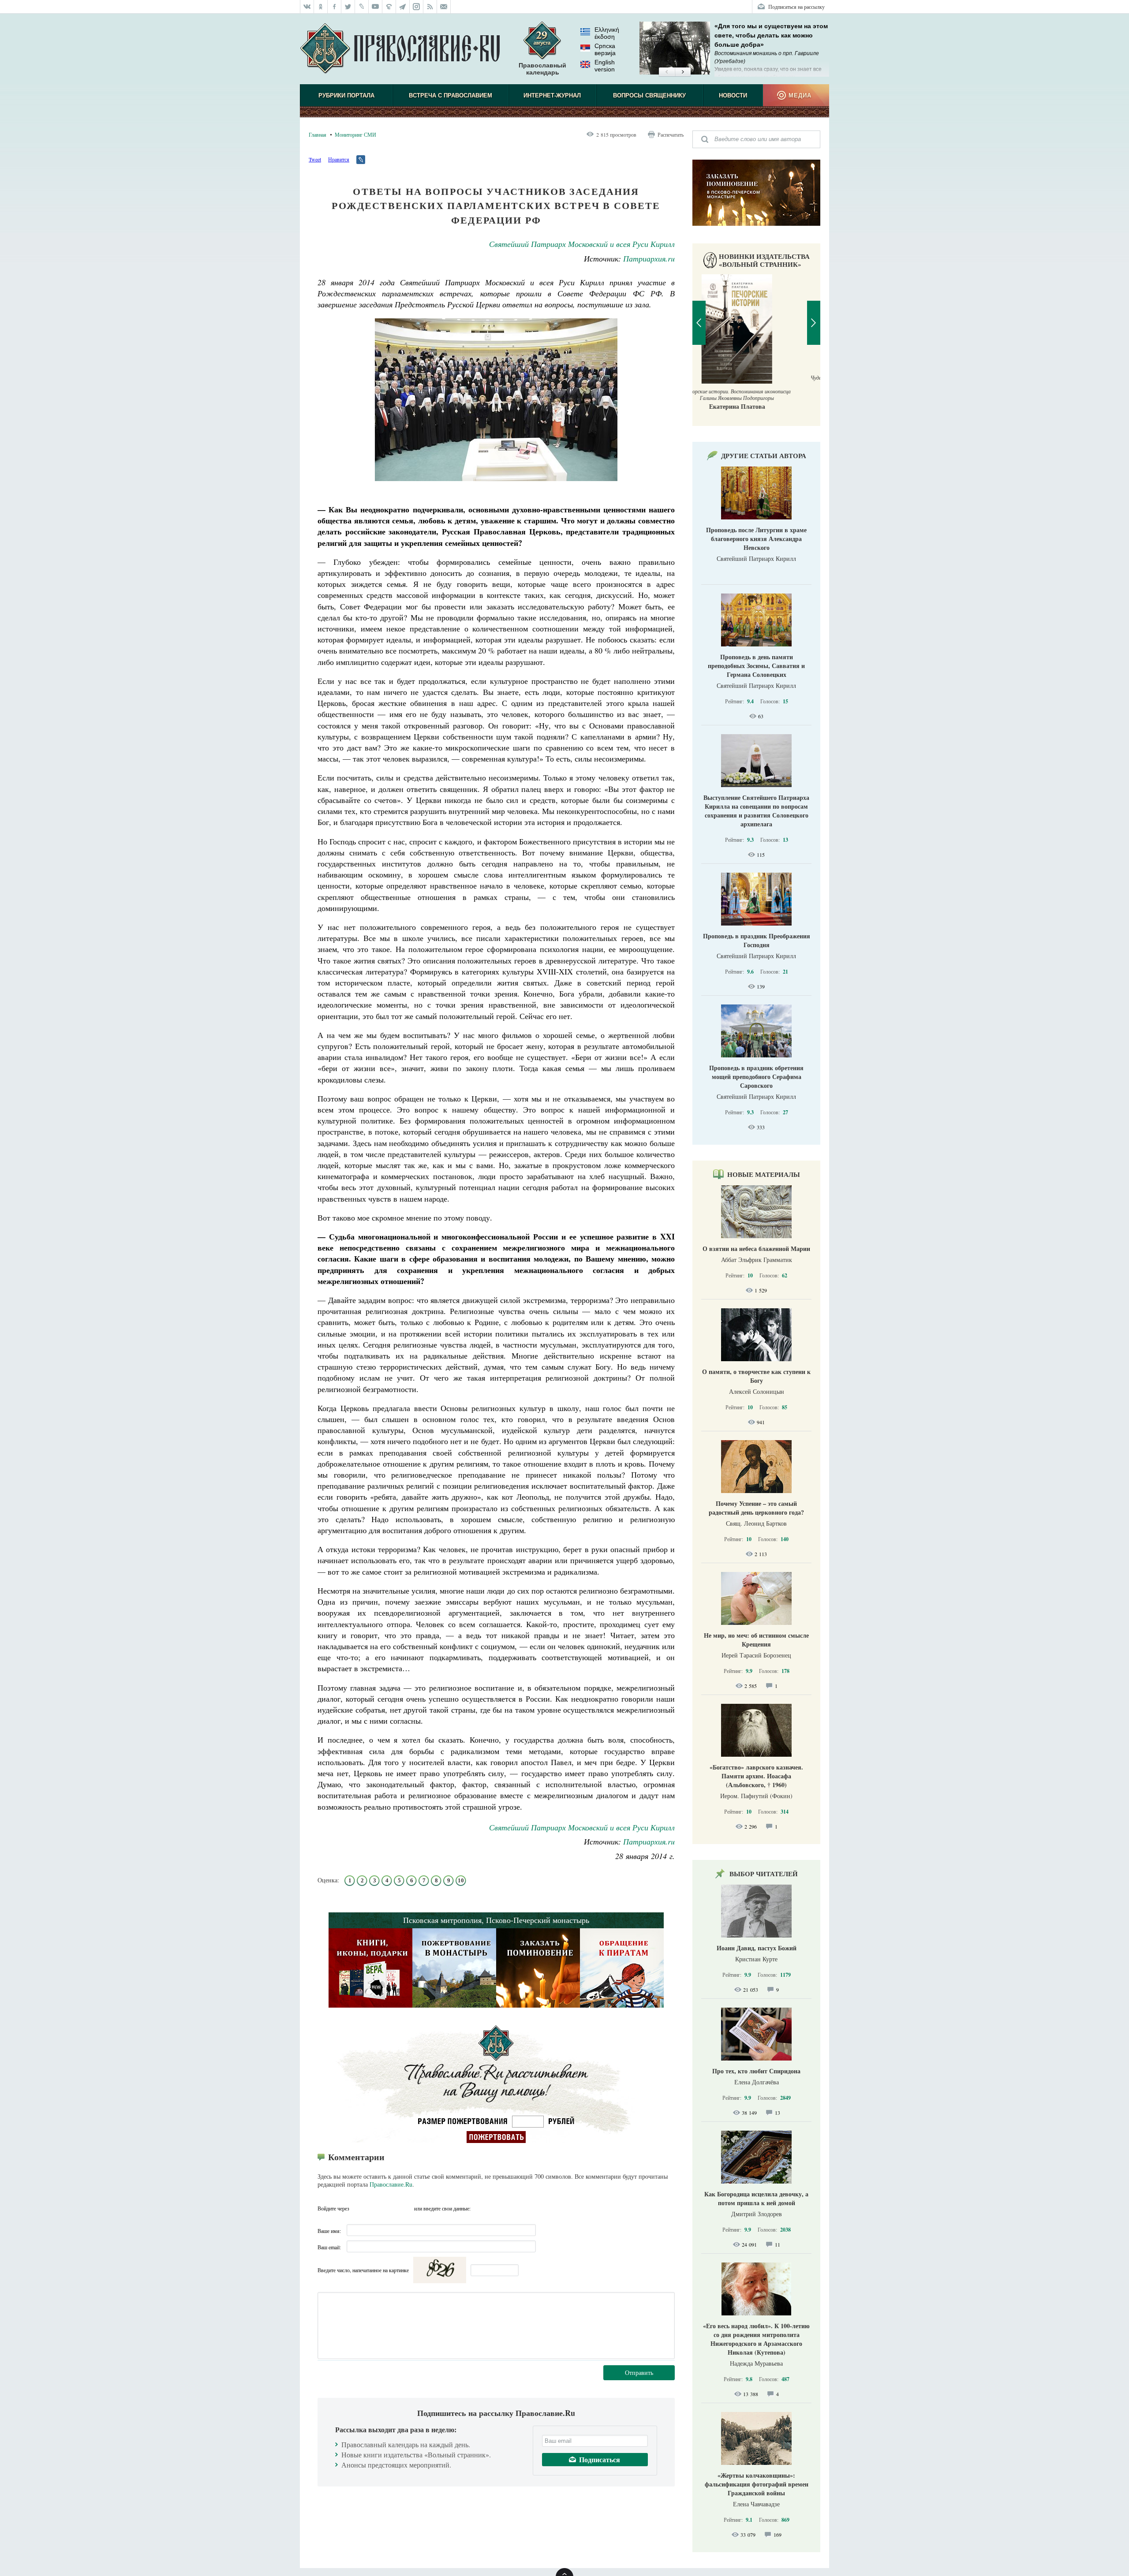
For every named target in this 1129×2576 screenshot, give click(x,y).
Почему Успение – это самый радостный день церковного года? (756, 1508)
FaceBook (359, 2208)
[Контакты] (444, 7)
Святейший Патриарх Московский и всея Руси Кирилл (582, 244)
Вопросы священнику (649, 95)
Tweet (315, 159)
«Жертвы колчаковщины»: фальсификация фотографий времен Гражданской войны (757, 2484)
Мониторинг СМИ (355, 134)
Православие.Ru (391, 2184)
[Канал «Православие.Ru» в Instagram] (417, 7)
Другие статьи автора (764, 455)
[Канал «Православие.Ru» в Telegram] (403, 7)
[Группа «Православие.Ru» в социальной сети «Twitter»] (348, 7)
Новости (733, 95)
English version (605, 66)
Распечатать (671, 134)
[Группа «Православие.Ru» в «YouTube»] (376, 7)
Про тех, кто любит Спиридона (756, 2071)
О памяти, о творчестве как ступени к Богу (756, 1376)
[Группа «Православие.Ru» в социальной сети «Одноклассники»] (321, 7)
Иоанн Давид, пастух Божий (757, 1948)
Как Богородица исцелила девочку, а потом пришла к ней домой (756, 2198)
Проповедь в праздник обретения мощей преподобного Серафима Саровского (756, 1077)
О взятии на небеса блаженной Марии (756, 1249)
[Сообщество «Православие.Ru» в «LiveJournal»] (362, 7)
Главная (318, 134)
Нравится (339, 159)
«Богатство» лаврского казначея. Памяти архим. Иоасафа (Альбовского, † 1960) (756, 1776)
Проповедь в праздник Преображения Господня (757, 940)
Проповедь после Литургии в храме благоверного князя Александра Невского (756, 539)
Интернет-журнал (552, 95)
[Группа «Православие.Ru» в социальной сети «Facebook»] (335, 7)
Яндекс (390, 2208)
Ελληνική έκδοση (607, 33)
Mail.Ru (406, 2208)
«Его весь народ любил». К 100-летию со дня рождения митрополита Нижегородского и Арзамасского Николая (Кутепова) (756, 2339)
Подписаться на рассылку (796, 7)
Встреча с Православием (450, 95)
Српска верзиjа (605, 49)
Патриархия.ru (649, 258)
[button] (667, 72)
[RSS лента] (430, 7)
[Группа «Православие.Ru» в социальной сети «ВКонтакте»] (307, 7)
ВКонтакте (374, 2208)
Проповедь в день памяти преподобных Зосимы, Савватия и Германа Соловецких (756, 666)
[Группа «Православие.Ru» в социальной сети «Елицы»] (389, 7)
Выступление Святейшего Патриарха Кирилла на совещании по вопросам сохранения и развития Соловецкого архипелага (756, 811)
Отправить (639, 2373)
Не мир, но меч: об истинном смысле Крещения (756, 1640)
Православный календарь (542, 69)
